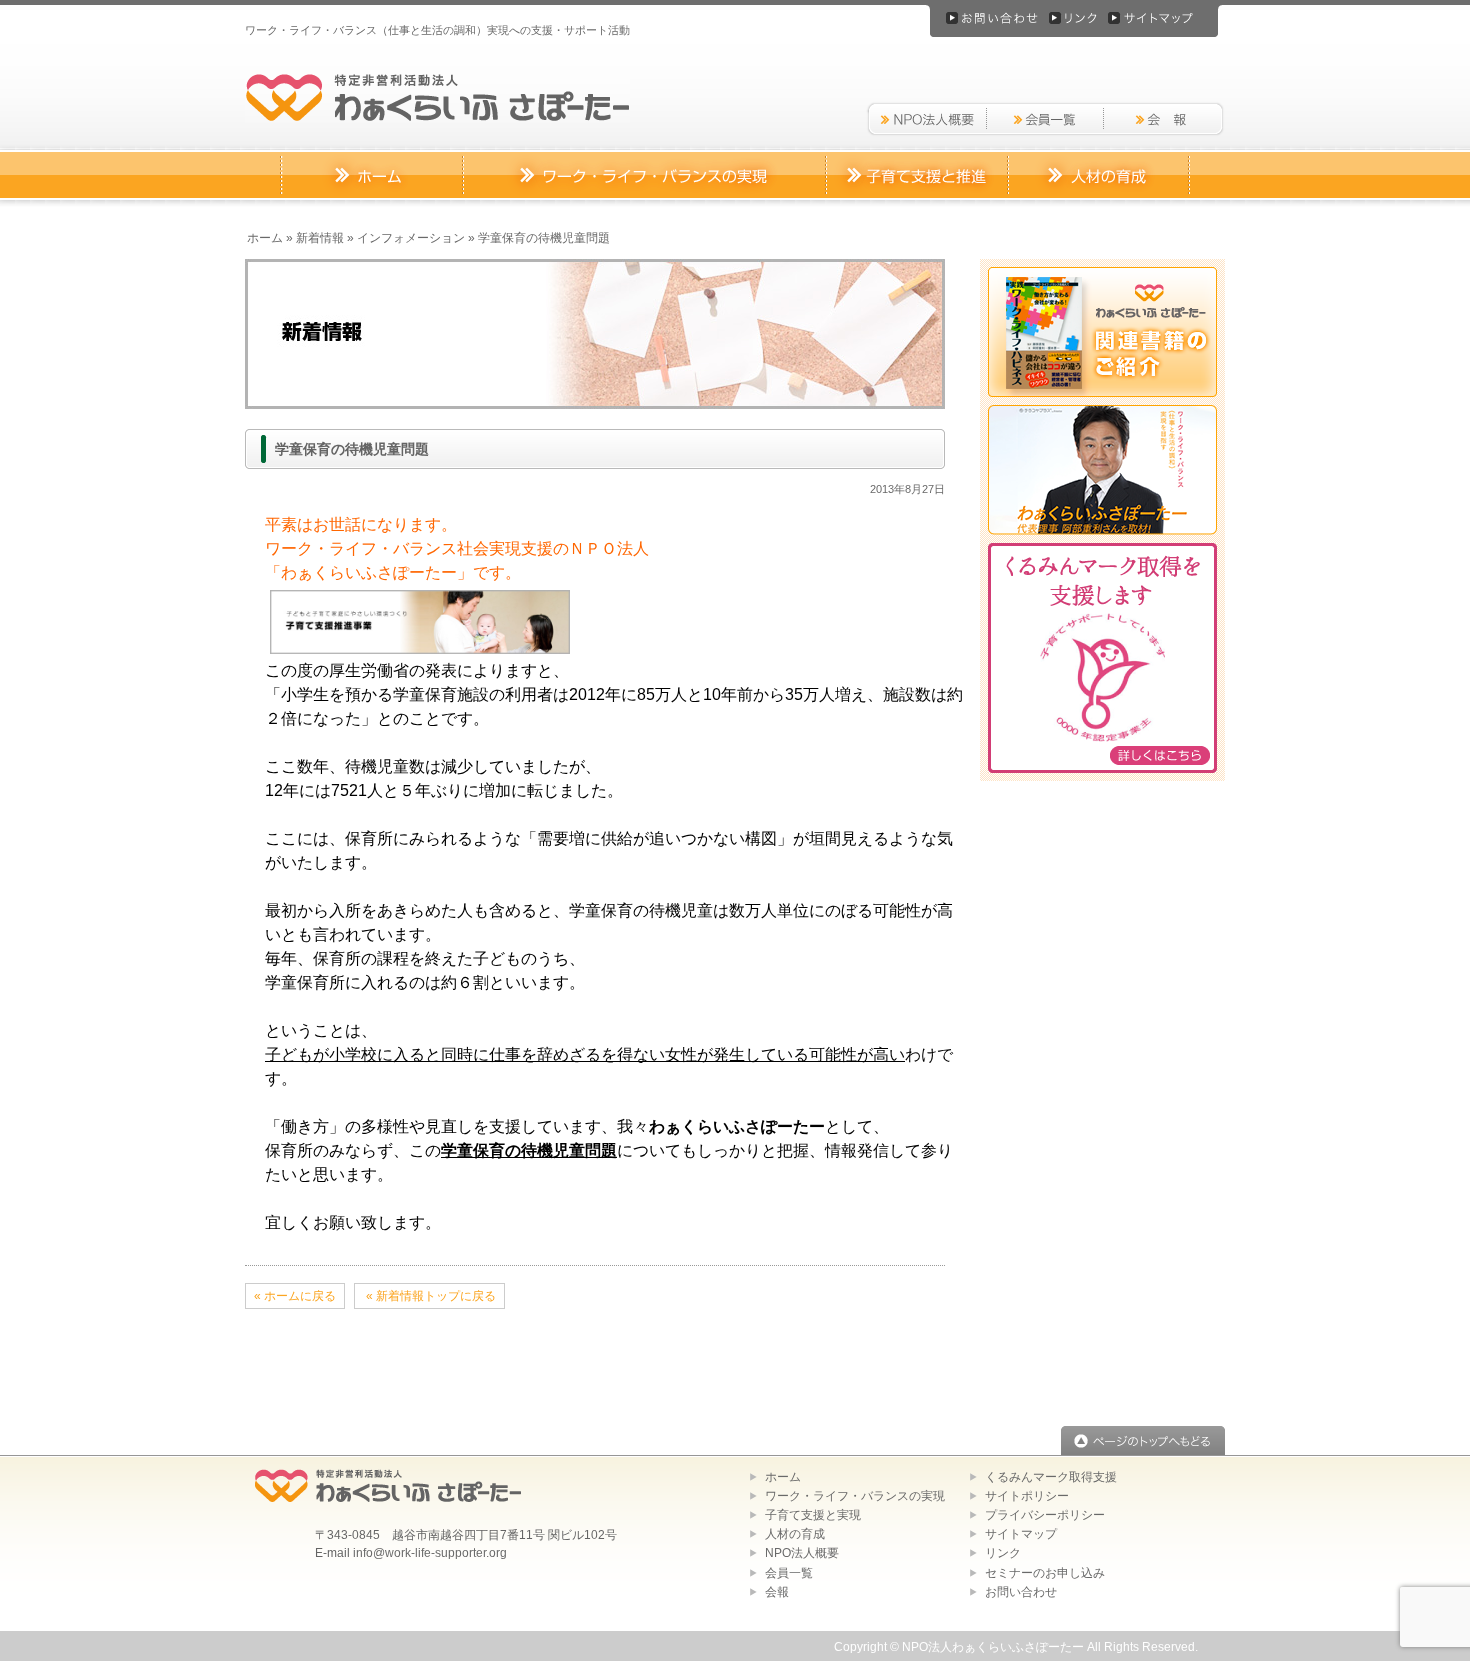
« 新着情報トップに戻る (429, 1296)
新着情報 (320, 238)
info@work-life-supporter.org (430, 1553)
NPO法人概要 (802, 1553)
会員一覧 (789, 1573)
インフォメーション (411, 238)
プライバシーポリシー (1045, 1515)
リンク (1003, 1553)
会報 (777, 1592)
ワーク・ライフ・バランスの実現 (855, 1496)
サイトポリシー (1027, 1496)
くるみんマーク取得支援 (1051, 1477)
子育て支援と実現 (813, 1515)
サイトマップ (1021, 1534)
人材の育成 (795, 1534)
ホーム (265, 238)
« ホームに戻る (295, 1296)
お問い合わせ (1021, 1592)
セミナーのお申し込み (1045, 1573)
